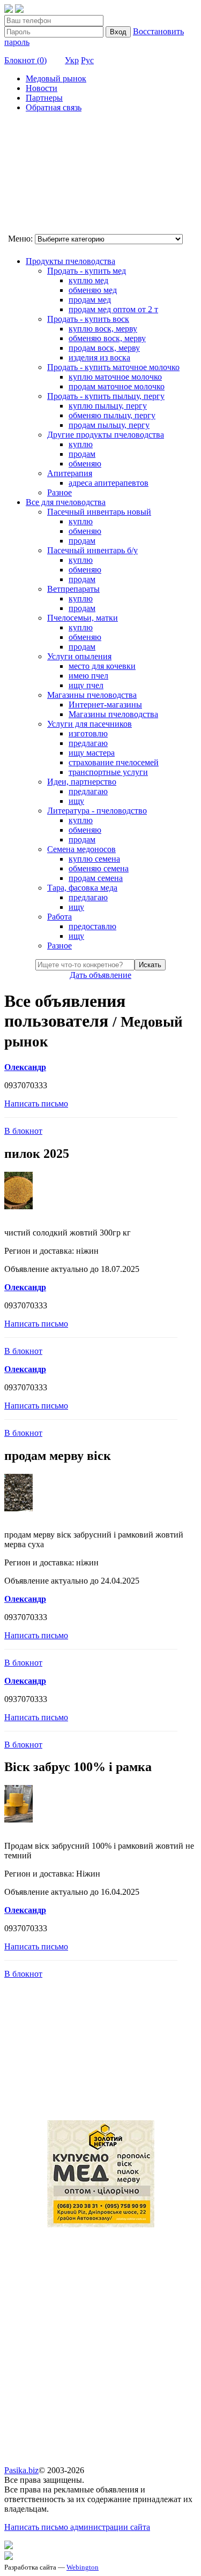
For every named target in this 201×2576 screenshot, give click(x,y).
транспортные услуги (108, 772)
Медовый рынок (56, 78)
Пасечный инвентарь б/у (92, 550)
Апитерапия (70, 473)
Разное (59, 492)
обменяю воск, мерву (107, 338)
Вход (118, 32)
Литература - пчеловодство (97, 811)
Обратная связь (54, 107)
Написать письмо (36, 1104)
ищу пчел (86, 685)
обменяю (85, 464)
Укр (72, 60)
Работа (59, 917)
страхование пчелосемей (114, 762)
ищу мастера (92, 753)
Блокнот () (25, 60)
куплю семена (94, 859)
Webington (83, 2567)
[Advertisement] (58, 175)
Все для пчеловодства (66, 502)
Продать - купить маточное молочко (113, 367)
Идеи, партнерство (82, 782)
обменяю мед (93, 290)
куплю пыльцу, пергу (108, 406)
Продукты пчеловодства (70, 261)
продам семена (96, 878)
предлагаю (88, 743)
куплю (81, 444)
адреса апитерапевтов (109, 483)
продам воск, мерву (104, 348)
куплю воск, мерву (103, 329)
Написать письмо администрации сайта (77, 2527)
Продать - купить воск (88, 319)
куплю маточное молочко (115, 377)
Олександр (25, 1067)
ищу (76, 801)
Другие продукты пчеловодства (106, 435)
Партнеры (44, 98)
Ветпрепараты (73, 589)
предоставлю (92, 926)
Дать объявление (100, 975)
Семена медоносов (81, 849)
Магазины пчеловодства (92, 695)
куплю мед (88, 280)
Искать (150, 965)
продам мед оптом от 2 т (113, 309)
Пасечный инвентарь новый (99, 512)
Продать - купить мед (87, 271)
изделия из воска (99, 357)
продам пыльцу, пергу (109, 425)
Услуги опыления (79, 656)
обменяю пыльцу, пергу (112, 415)
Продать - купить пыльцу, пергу (106, 396)
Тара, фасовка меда (82, 888)
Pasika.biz (21, 2470)
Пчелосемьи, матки (83, 618)
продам (82, 454)
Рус (87, 60)
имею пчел (88, 676)
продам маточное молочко (117, 386)
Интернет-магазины (105, 705)
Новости (42, 88)
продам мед (90, 300)
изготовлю (88, 733)
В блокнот (23, 1131)
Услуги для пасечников (90, 724)
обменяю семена (99, 868)
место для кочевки (102, 666)
